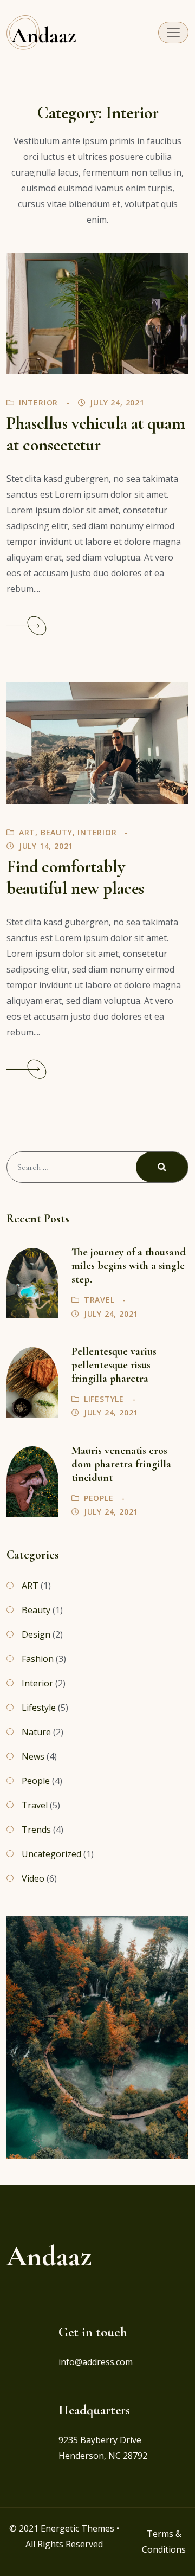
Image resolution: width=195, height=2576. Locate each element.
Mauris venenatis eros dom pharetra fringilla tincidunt (121, 1464)
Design (36, 1634)
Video (33, 1878)
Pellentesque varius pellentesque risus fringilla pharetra (114, 1365)
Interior (38, 402)
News (33, 1756)
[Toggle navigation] (173, 33)
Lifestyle (104, 1399)
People (99, 1498)
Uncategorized (51, 1854)
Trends (36, 1830)
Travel (99, 1300)
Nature (36, 1732)
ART (27, 832)
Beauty (57, 832)
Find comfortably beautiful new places (75, 878)
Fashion (38, 1659)
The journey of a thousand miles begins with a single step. (129, 1266)
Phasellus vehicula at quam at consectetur (96, 434)
